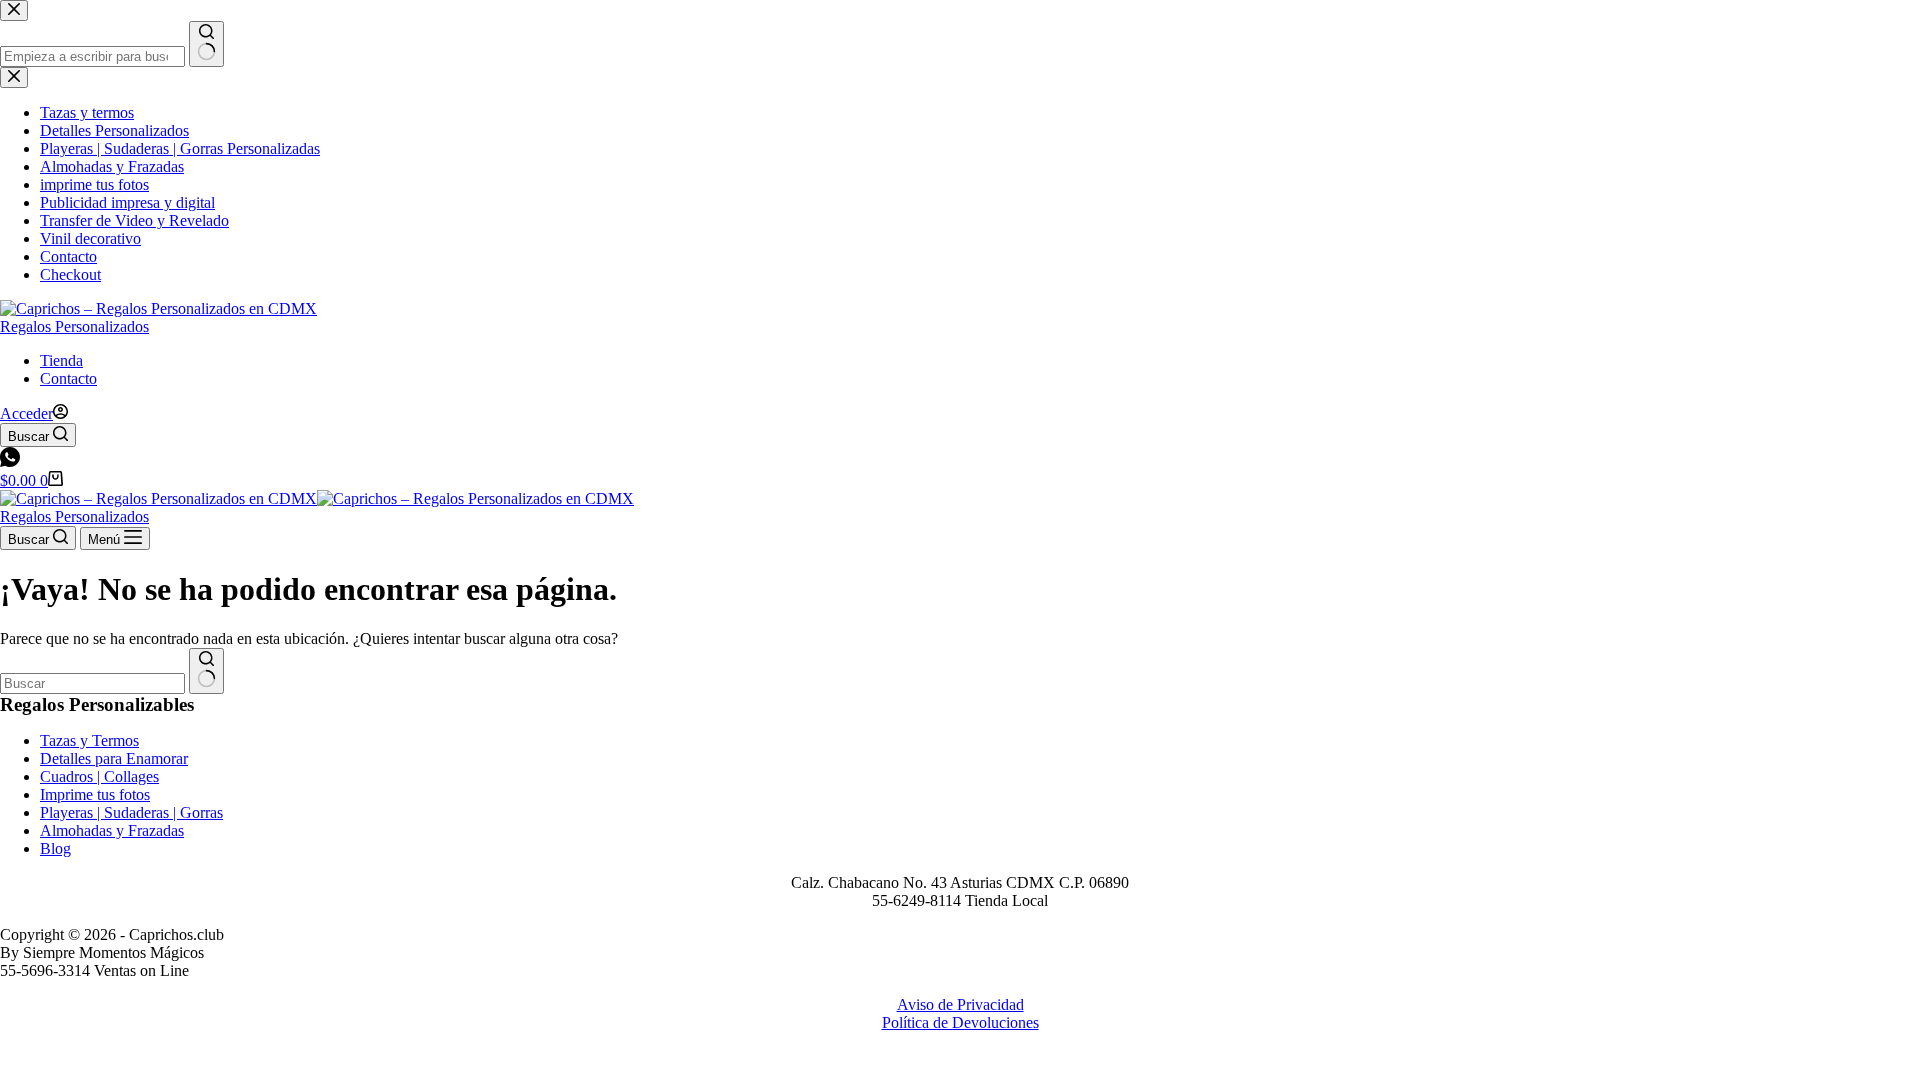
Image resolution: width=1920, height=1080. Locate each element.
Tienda (61, 360)
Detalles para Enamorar (114, 758)
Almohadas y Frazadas (112, 830)
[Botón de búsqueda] (206, 671)
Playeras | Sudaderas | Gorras (131, 812)
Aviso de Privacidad (960, 1004)
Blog (55, 848)
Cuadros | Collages (99, 776)
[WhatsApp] (10, 461)
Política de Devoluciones (960, 1022)
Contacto (68, 378)
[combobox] (92, 683)
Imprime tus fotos (95, 794)
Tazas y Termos (89, 740)
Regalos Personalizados (74, 326)
